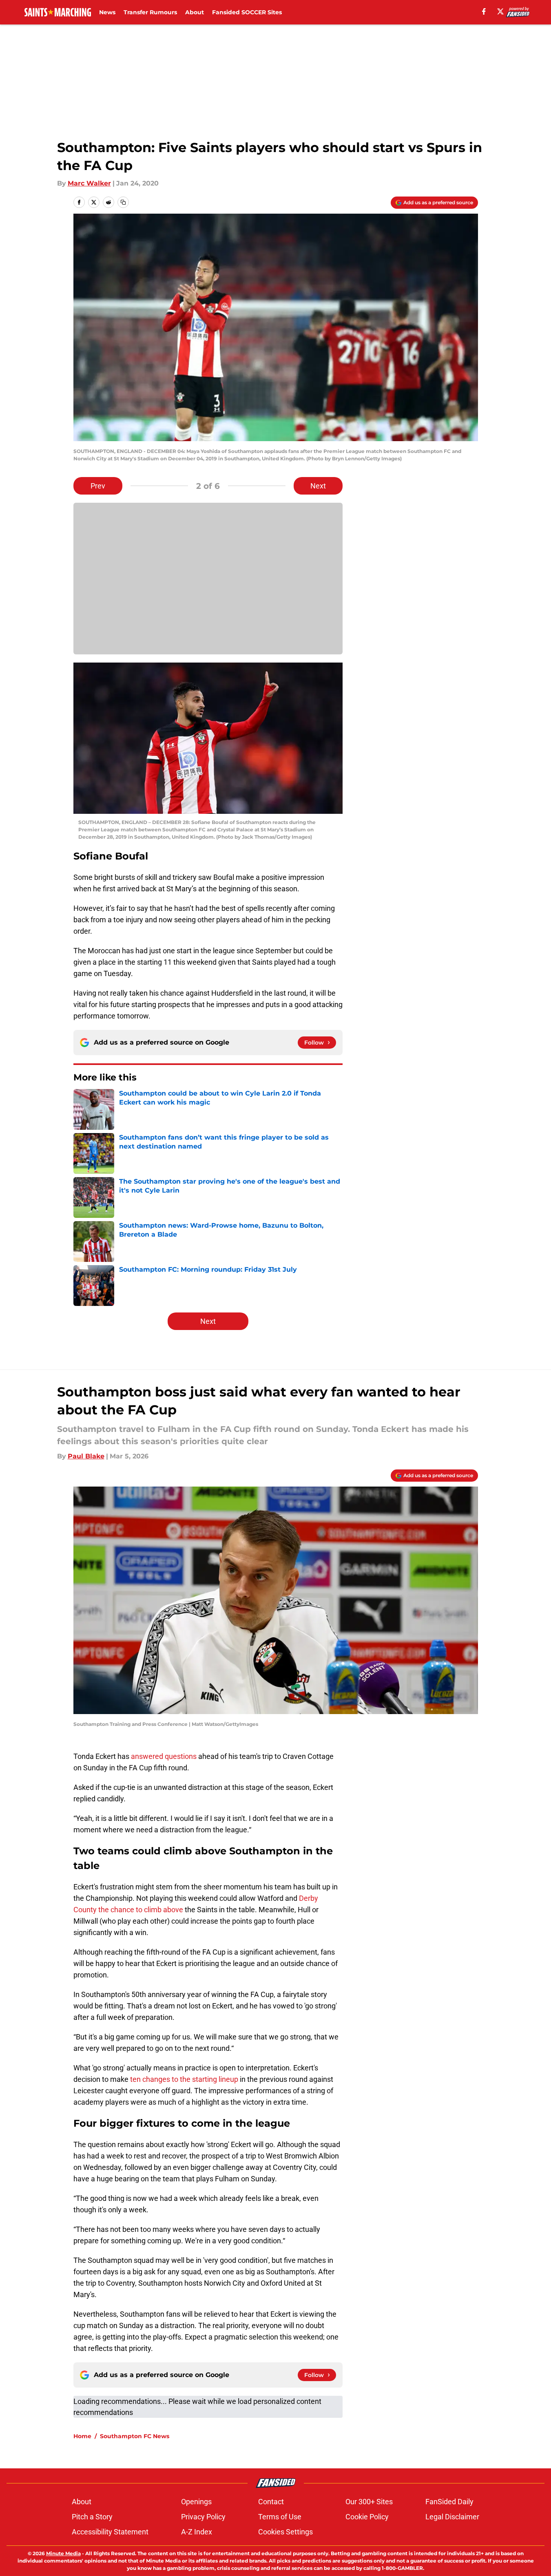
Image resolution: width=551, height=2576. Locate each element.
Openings (196, 2502)
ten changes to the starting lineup (184, 2079)
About (195, 12)
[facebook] (484, 11)
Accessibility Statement (110, 2532)
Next (318, 486)
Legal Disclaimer (452, 2517)
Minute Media (63, 2553)
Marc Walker (89, 183)
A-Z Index (197, 2532)
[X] (500, 11)
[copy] (123, 202)
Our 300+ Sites (369, 2502)
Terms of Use (280, 2517)
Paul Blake (86, 1456)
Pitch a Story (92, 2517)
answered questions (164, 1756)
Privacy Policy (203, 2517)
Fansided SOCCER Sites (247, 12)
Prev (98, 486)
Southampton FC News (135, 2436)
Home (82, 2436)
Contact (271, 2502)
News (107, 12)
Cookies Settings (285, 2532)
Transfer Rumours (150, 12)
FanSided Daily (449, 2502)
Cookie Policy (367, 2517)
